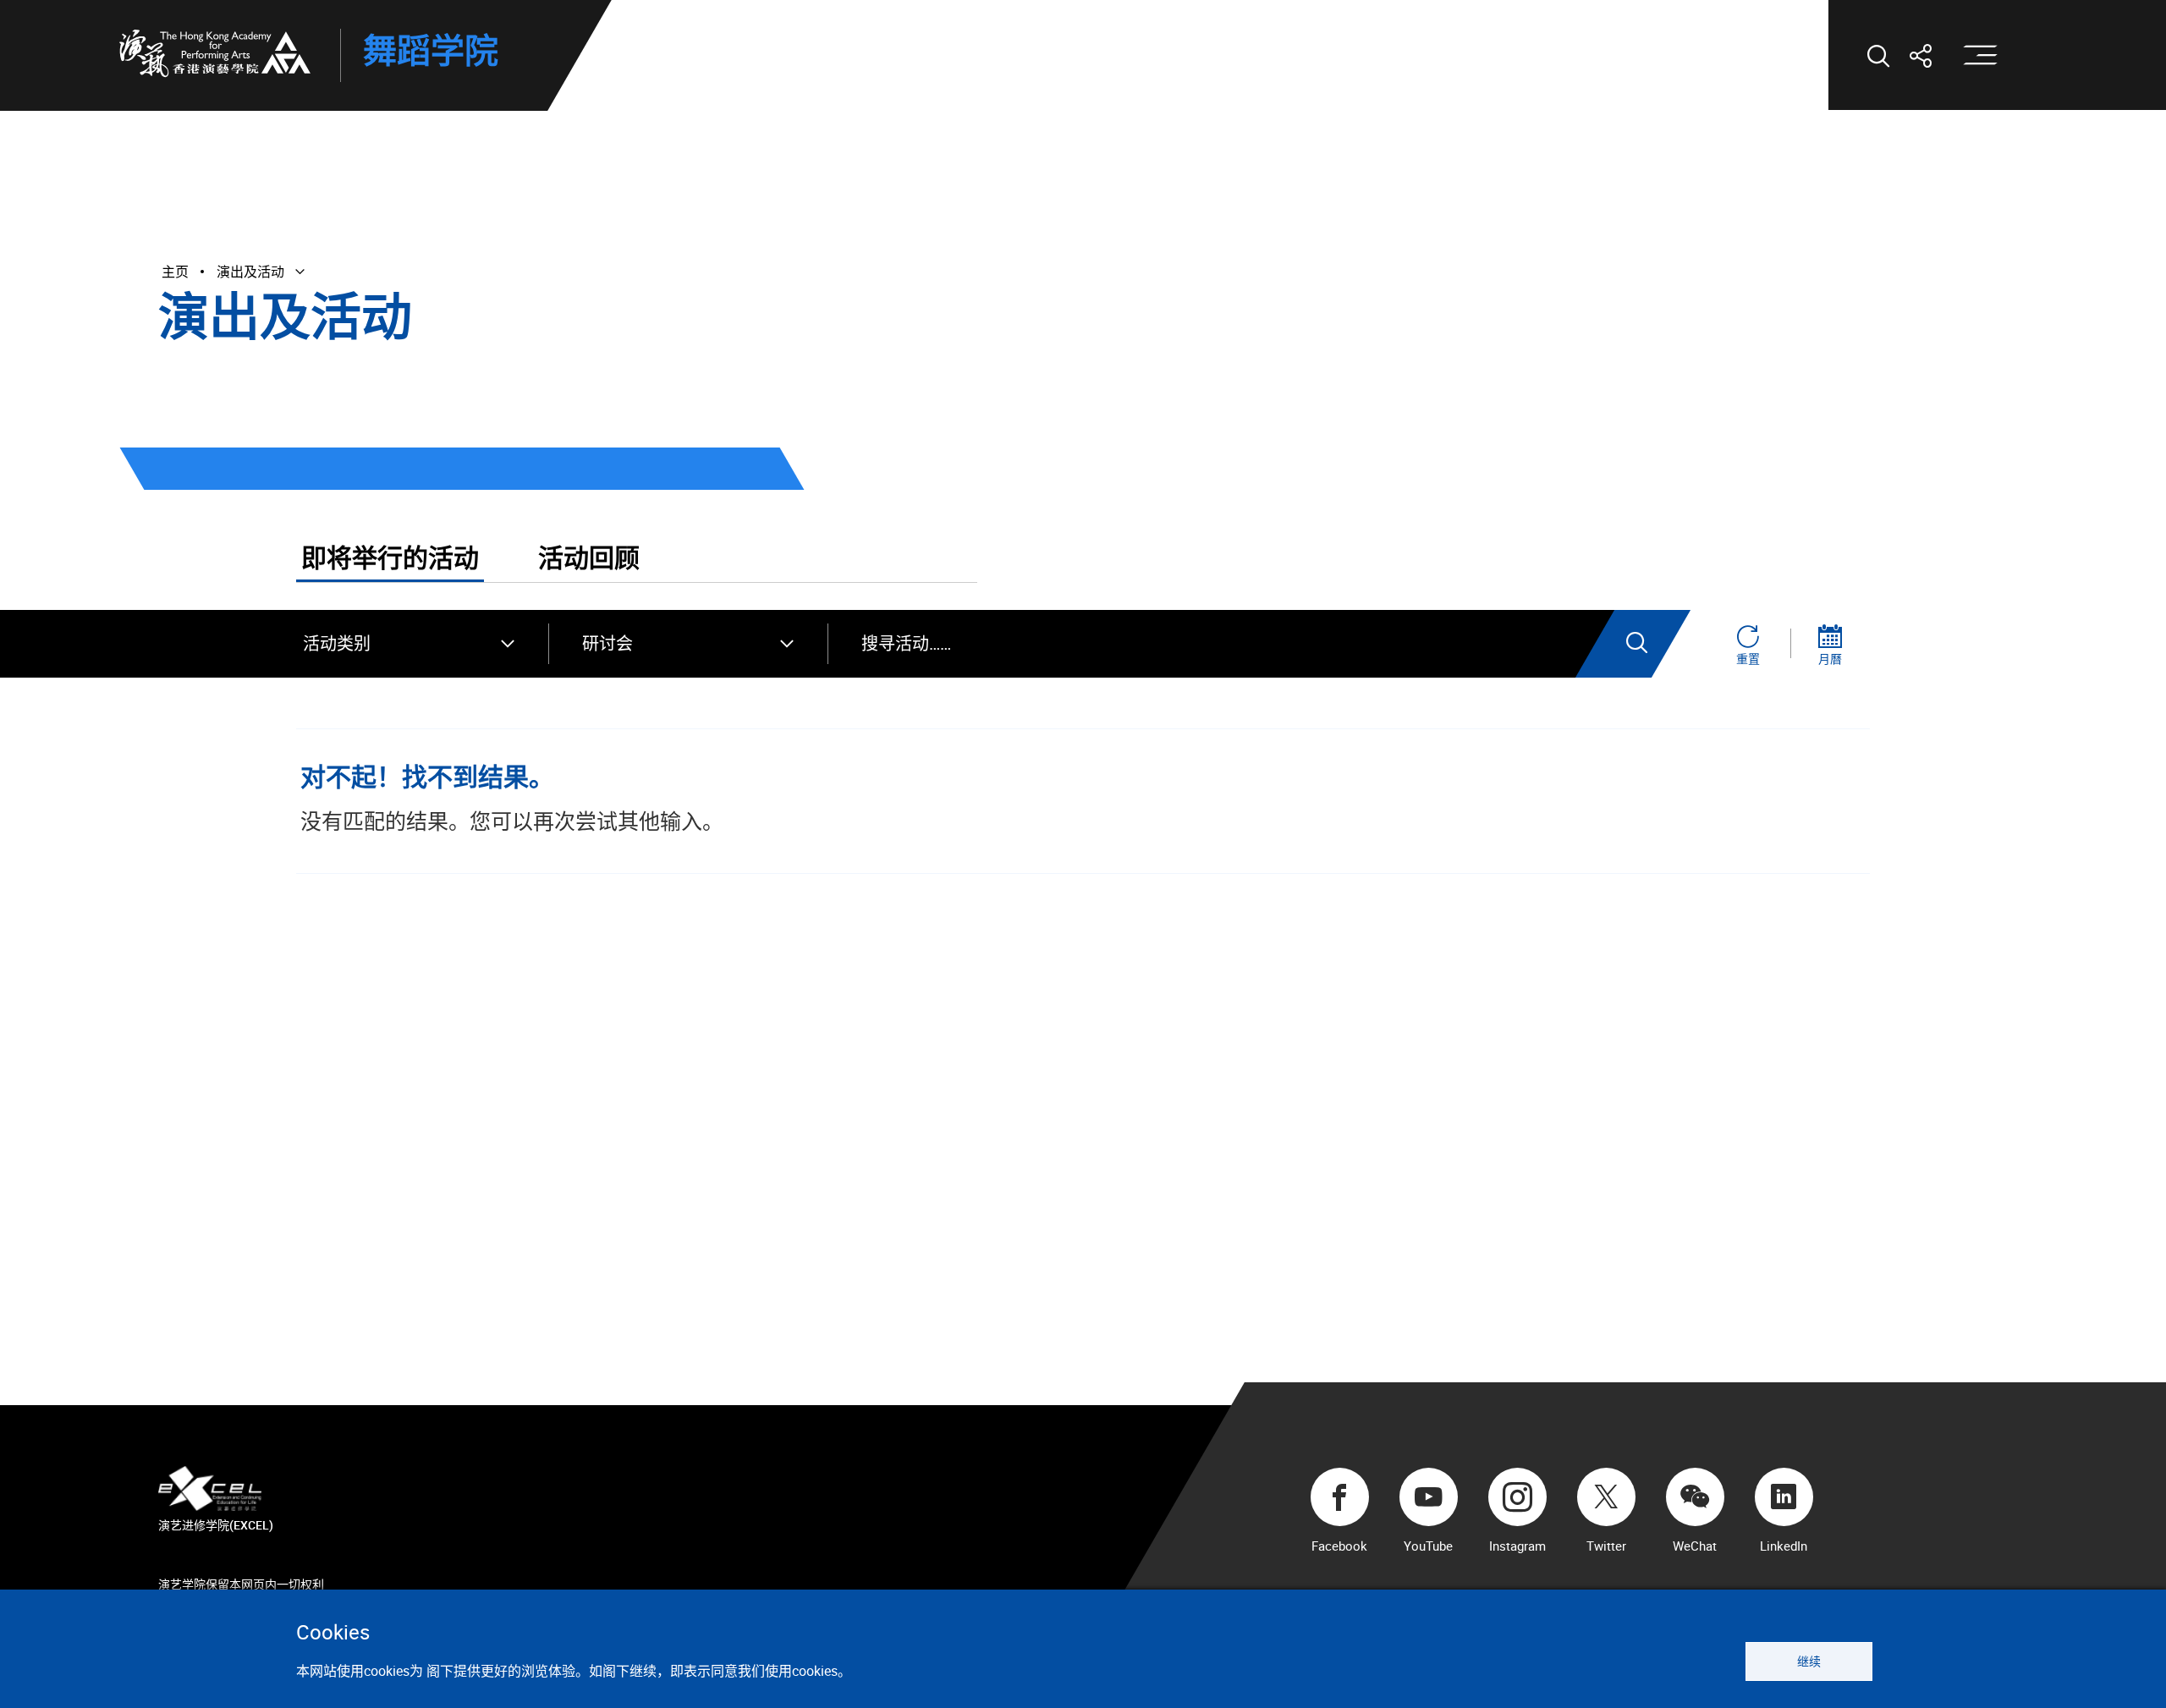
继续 (1809, 1661)
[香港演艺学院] (215, 53)
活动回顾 (589, 559)
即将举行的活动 (390, 559)
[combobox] (409, 644)
